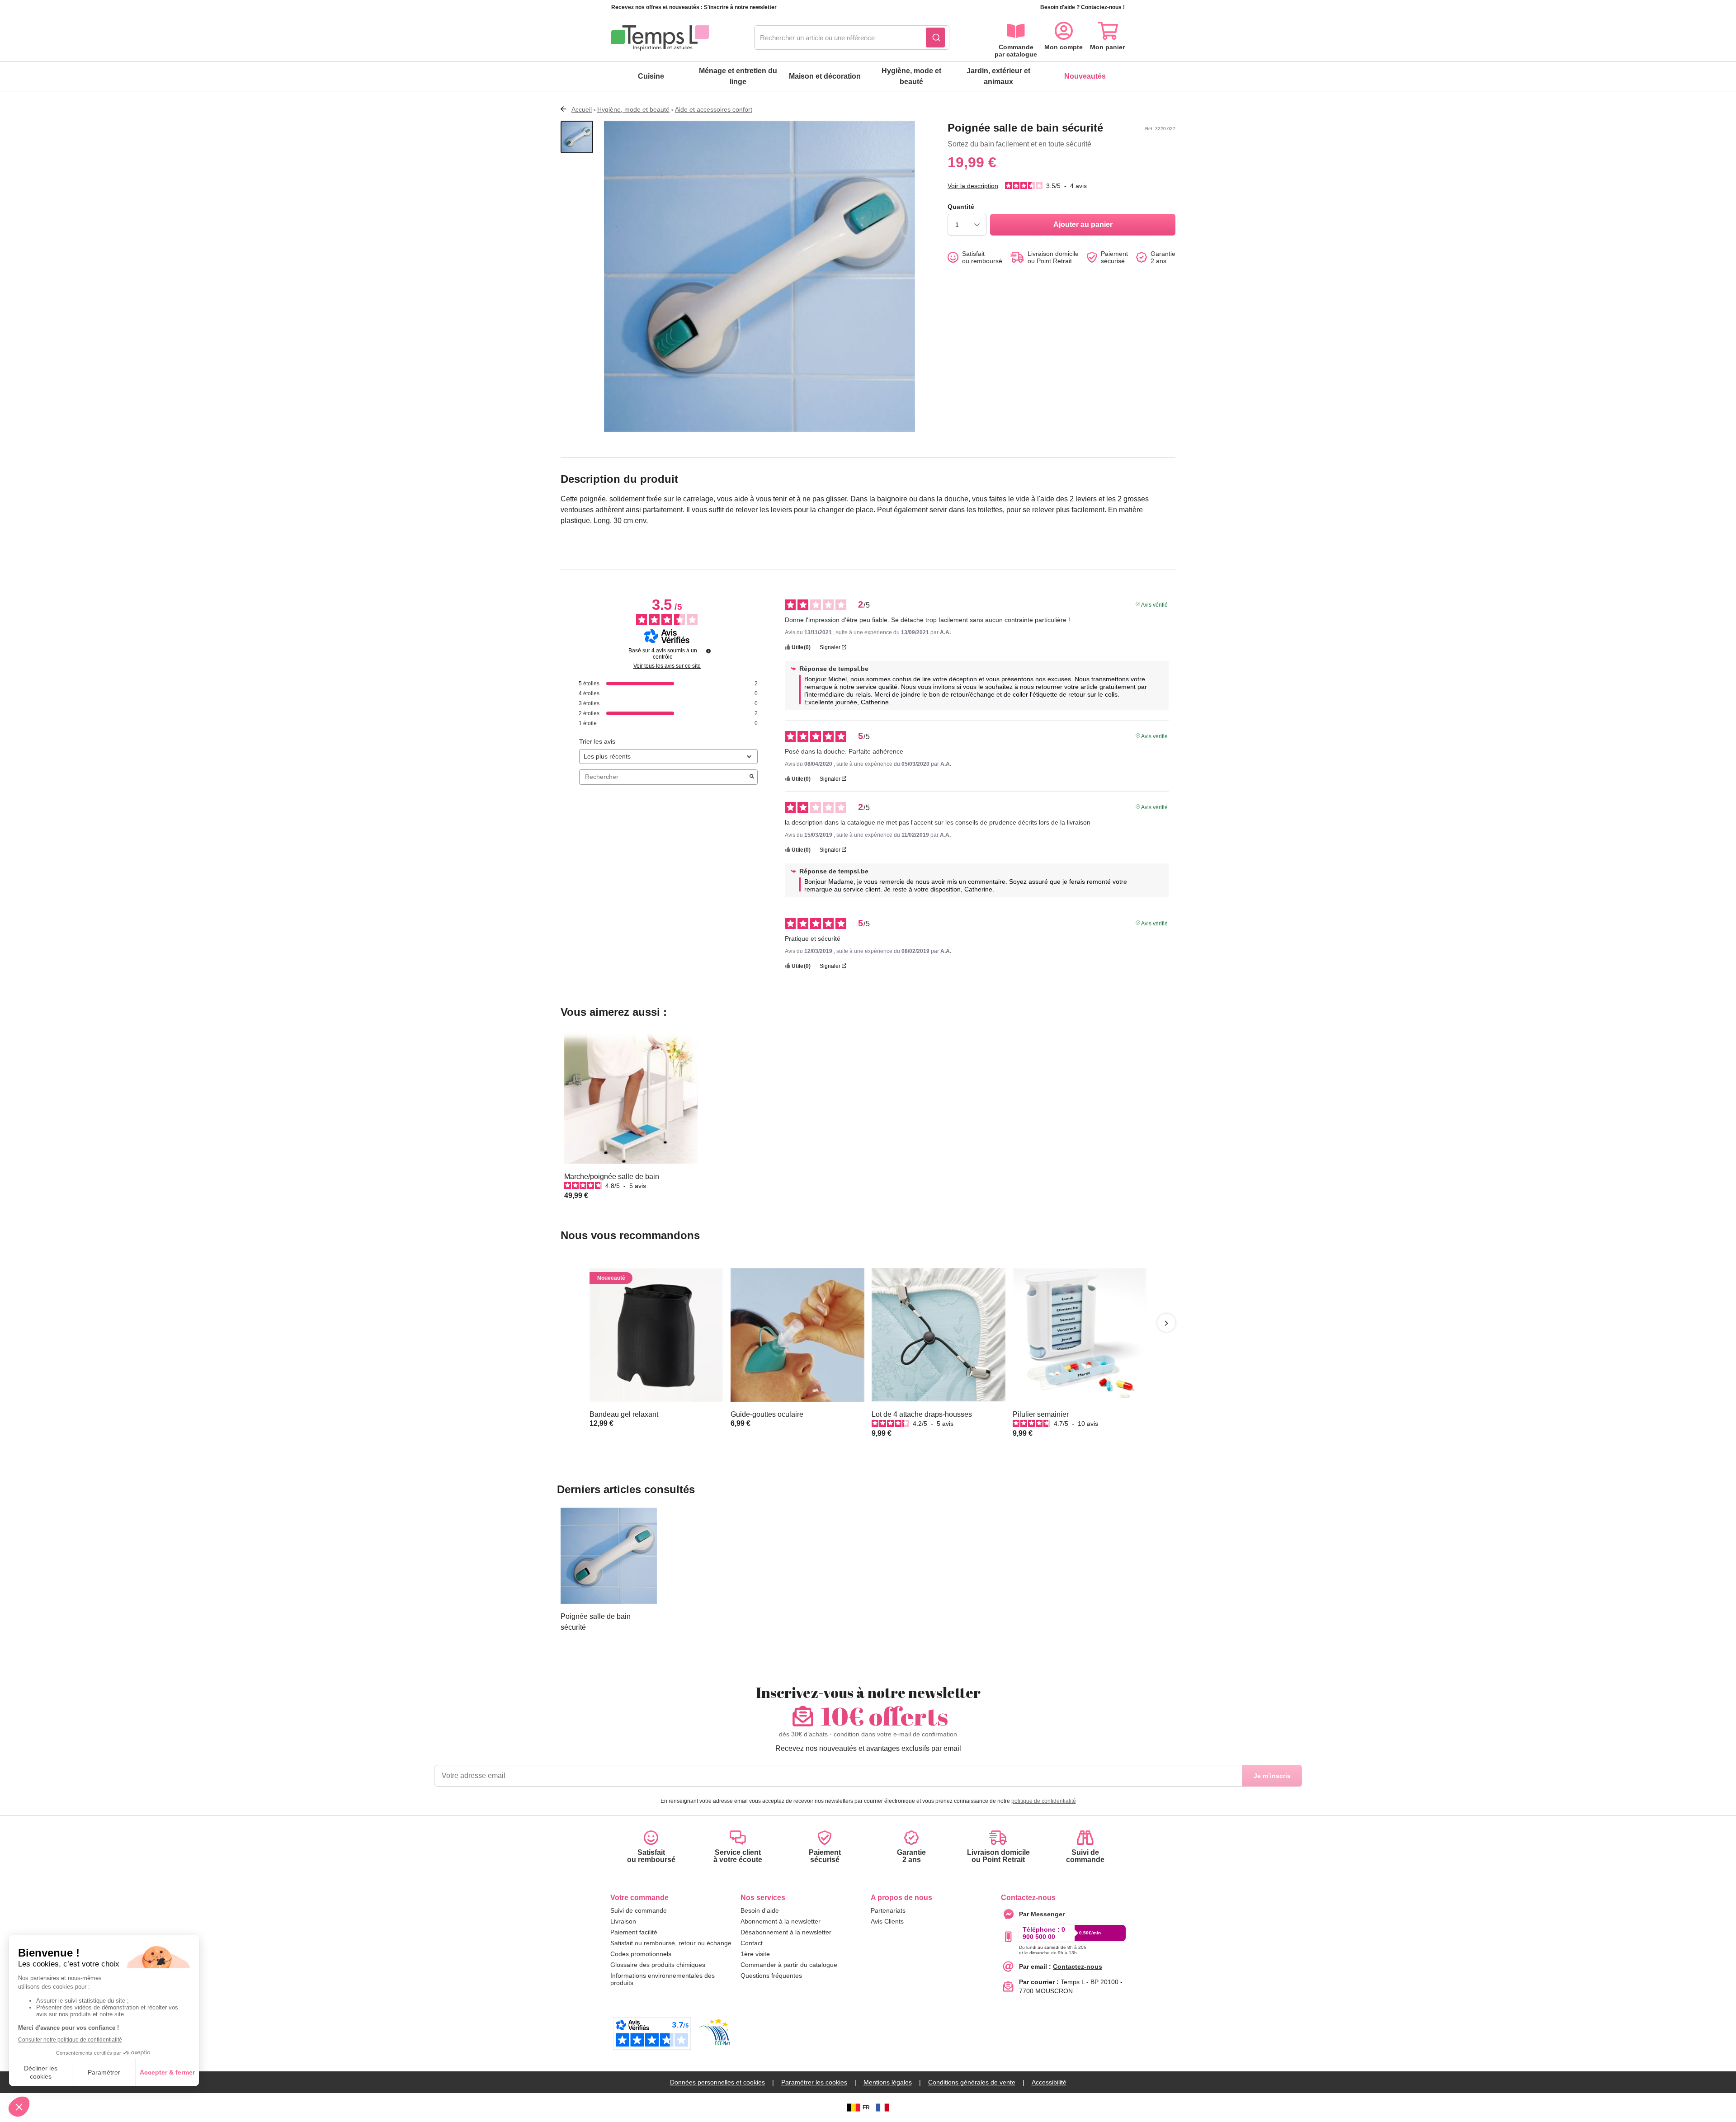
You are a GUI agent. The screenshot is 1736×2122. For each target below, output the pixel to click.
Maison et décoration (825, 76)
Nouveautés (1085, 76)
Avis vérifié (1154, 604)
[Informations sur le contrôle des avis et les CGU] (708, 651)
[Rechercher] (935, 38)
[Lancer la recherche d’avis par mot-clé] (752, 777)
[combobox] (852, 38)
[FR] (882, 2108)
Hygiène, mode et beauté (911, 76)
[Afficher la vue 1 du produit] (577, 137)
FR (866, 2108)
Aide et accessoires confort (714, 109)
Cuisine (651, 76)
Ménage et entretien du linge (738, 76)
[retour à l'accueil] (660, 38)
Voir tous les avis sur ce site (667, 666)
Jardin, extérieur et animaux (998, 76)
